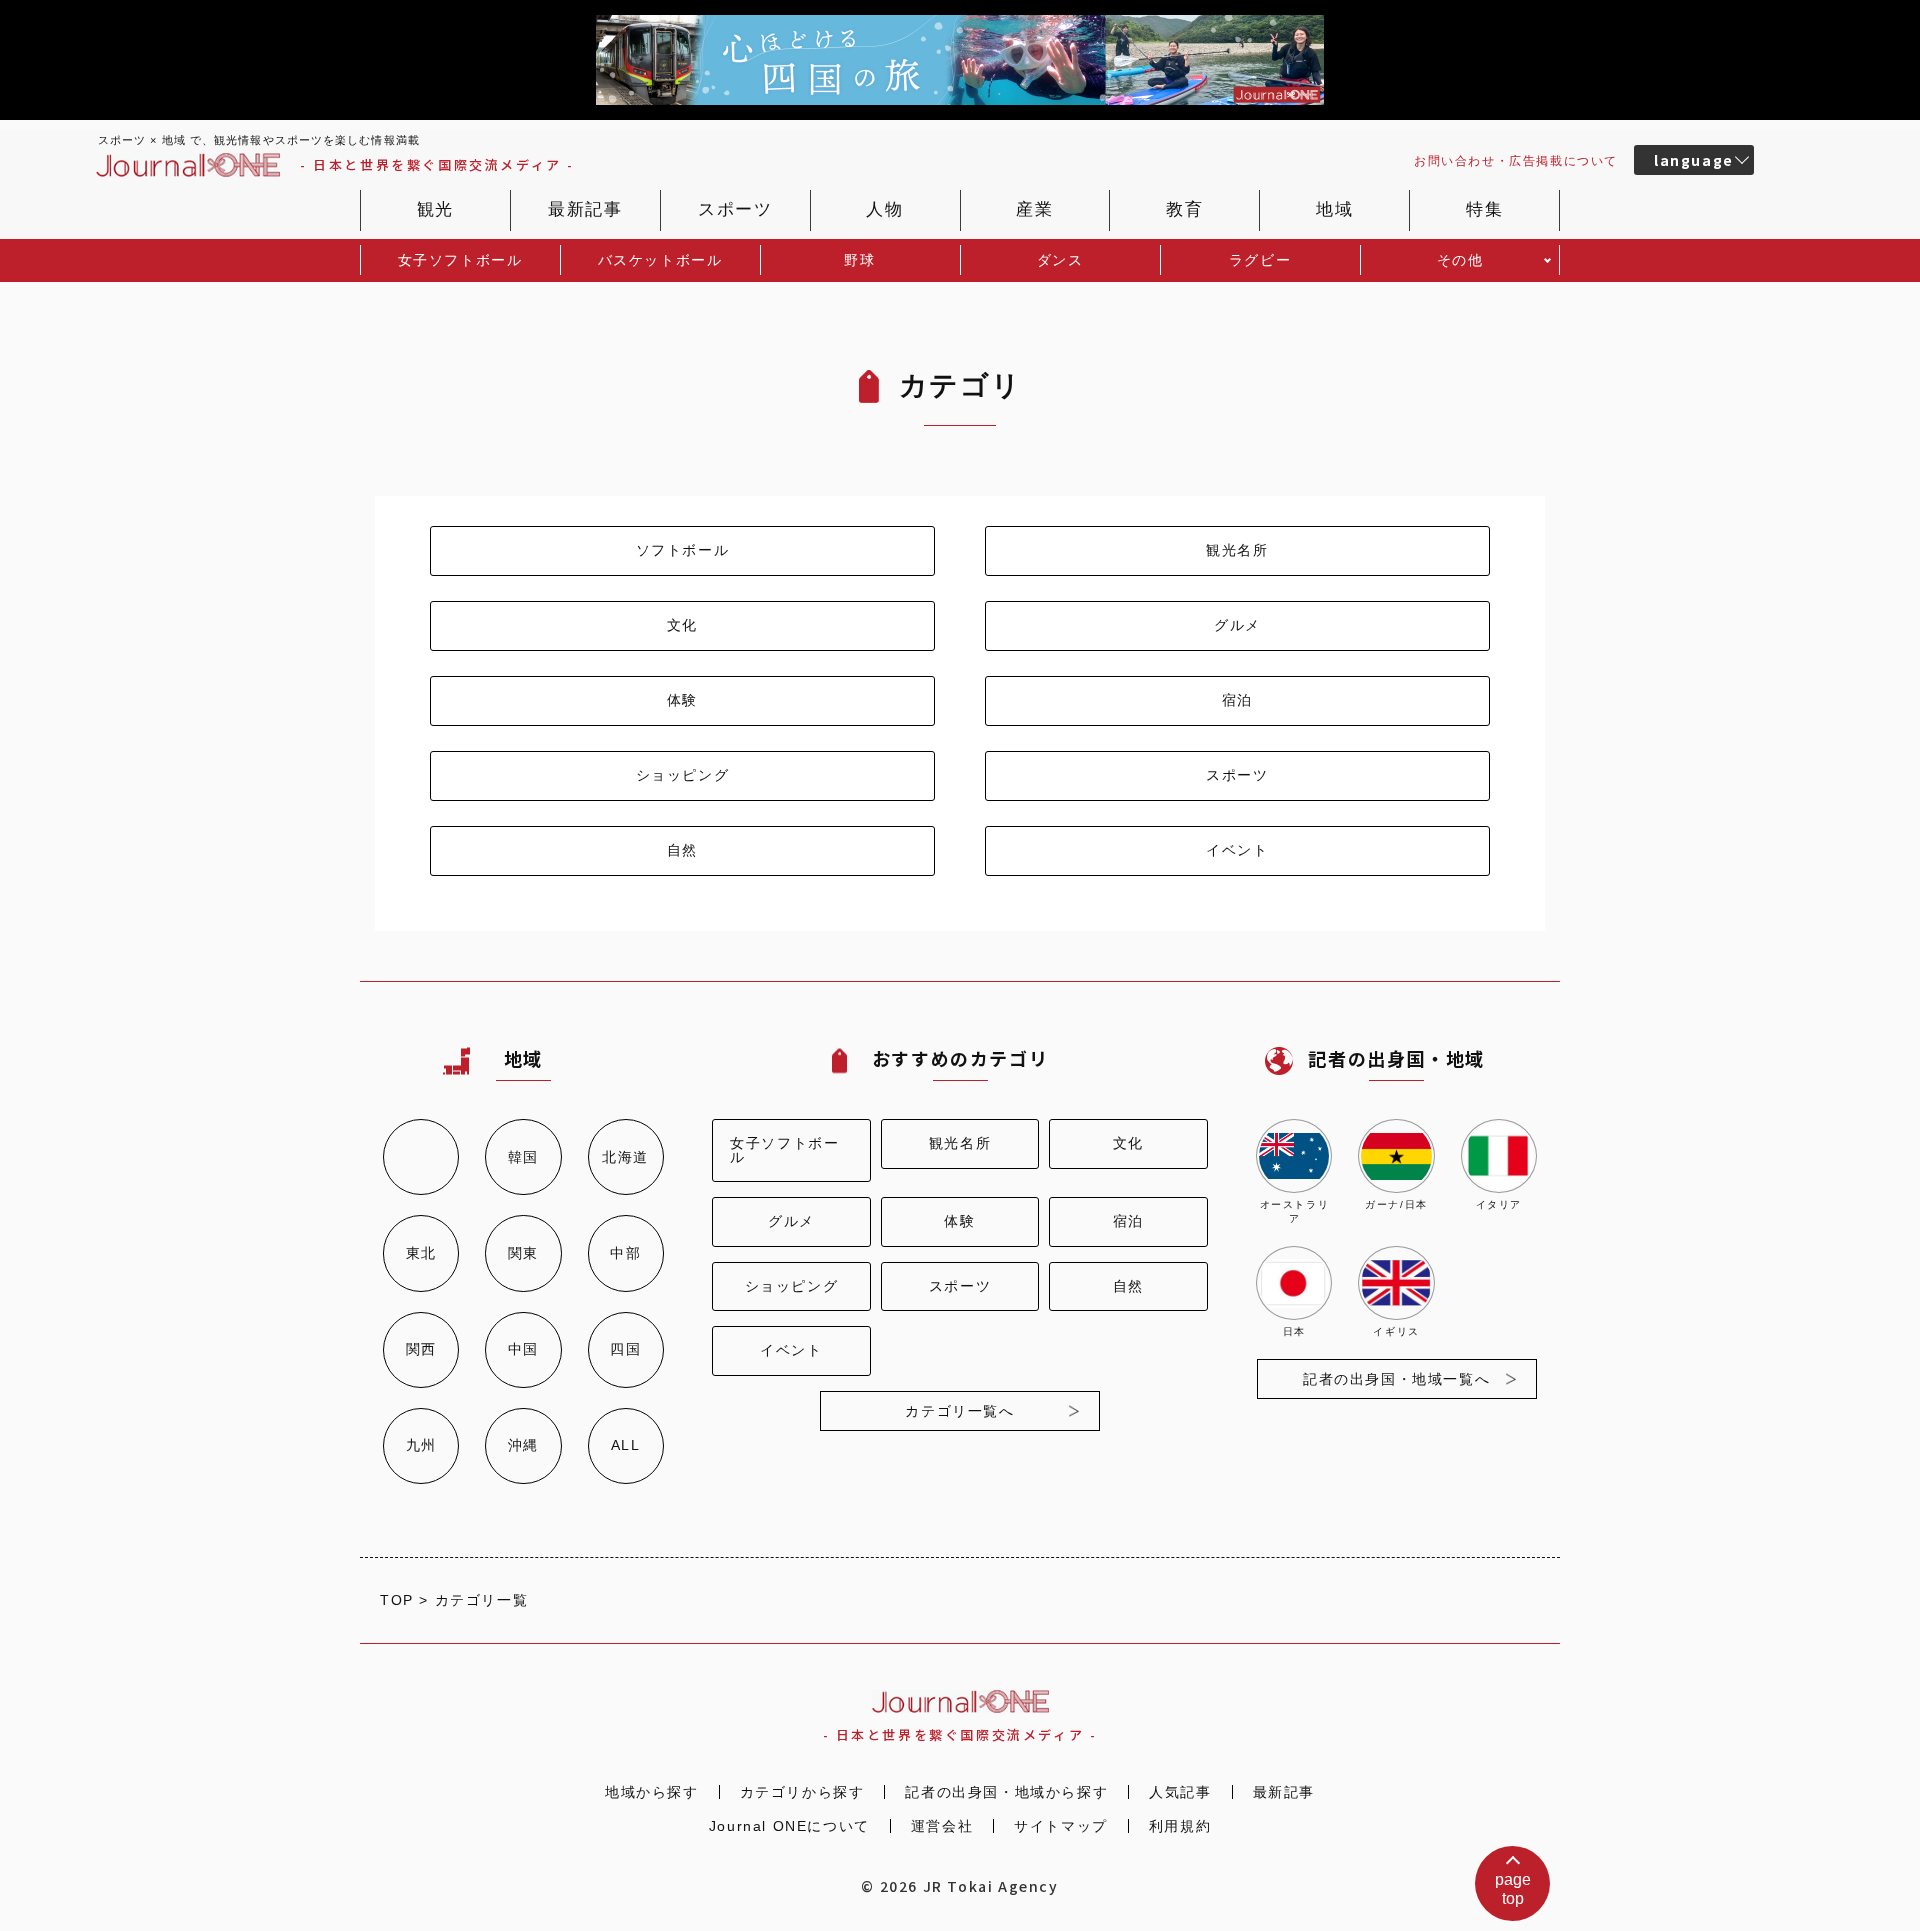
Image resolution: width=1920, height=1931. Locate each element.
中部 (625, 1253)
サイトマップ (1061, 1826)
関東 (523, 1253)
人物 (884, 209)
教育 (1184, 209)
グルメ (1237, 625)
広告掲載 (1516, 161)
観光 (435, 209)
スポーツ (735, 209)
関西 (421, 1349)
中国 (523, 1349)
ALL (626, 1445)
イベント (1237, 850)
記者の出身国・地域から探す (1006, 1792)
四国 (625, 1349)
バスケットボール (660, 260)
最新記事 (585, 209)
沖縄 (523, 1445)
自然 (682, 850)
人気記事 (1180, 1792)
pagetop (1513, 1889)
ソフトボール (683, 550)
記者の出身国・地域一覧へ (1396, 1379)
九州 (421, 1445)
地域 (1334, 209)
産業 (1034, 209)
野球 (859, 260)
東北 (421, 1253)
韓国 (523, 1157)
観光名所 (1237, 550)
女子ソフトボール (460, 260)
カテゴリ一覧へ (959, 1411)
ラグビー (1260, 260)
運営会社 (942, 1826)
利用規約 (1180, 1826)
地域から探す (652, 1792)
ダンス (1060, 260)
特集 (1484, 209)
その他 (1460, 260)
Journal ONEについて (789, 1826)
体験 (682, 700)
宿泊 (1237, 700)
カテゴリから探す (802, 1792)
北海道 (625, 1157)
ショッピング (683, 775)
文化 (682, 625)
